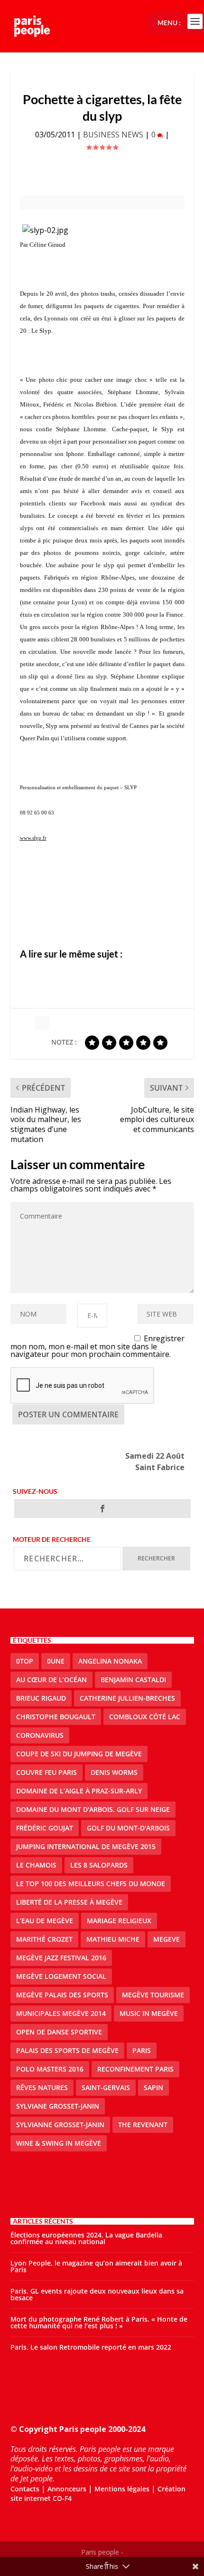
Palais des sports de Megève (67, 2050)
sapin (153, 2087)
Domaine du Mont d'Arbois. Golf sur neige (93, 1809)
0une (56, 1661)
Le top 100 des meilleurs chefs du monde (91, 1884)
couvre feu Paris (46, 1772)
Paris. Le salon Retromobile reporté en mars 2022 (91, 2347)
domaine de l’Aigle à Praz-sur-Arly (79, 1791)
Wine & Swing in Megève (59, 2143)
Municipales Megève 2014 (61, 2013)
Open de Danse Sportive (59, 2032)
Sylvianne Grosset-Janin (60, 2125)
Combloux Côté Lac (145, 1717)
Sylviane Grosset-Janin (58, 2106)
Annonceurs (67, 2489)
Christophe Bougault (56, 1717)
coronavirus (40, 1735)
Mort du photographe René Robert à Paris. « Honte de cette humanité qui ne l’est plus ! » (99, 2322)
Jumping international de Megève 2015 (86, 1846)
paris (142, 2050)
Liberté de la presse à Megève (69, 1902)
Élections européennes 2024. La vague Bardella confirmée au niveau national (86, 2238)
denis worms (114, 1772)
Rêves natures (42, 2087)
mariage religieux (119, 1921)
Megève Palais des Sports (62, 1995)
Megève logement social (61, 1976)
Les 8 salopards (99, 1865)
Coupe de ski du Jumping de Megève (79, 1754)
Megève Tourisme (153, 1995)
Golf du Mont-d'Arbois (128, 1828)
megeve (167, 1939)
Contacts (25, 2489)
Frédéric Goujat (45, 1828)
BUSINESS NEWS (113, 135)
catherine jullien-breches (127, 1698)
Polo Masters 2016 (50, 2069)
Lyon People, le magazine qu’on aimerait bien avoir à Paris (96, 2266)
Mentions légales (122, 2489)
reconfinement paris (135, 2069)
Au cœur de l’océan (51, 1680)
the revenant (143, 2125)
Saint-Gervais (106, 2087)
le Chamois (36, 1865)
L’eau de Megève (45, 1921)
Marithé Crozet (44, 1939)
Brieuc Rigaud (41, 1698)
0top (25, 1661)
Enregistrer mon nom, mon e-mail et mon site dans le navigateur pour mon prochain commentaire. (98, 1346)
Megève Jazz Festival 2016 (61, 1958)
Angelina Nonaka (110, 1661)
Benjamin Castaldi (133, 1680)
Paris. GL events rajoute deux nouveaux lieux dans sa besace (97, 2294)
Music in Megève (149, 2013)
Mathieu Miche (113, 1939)
